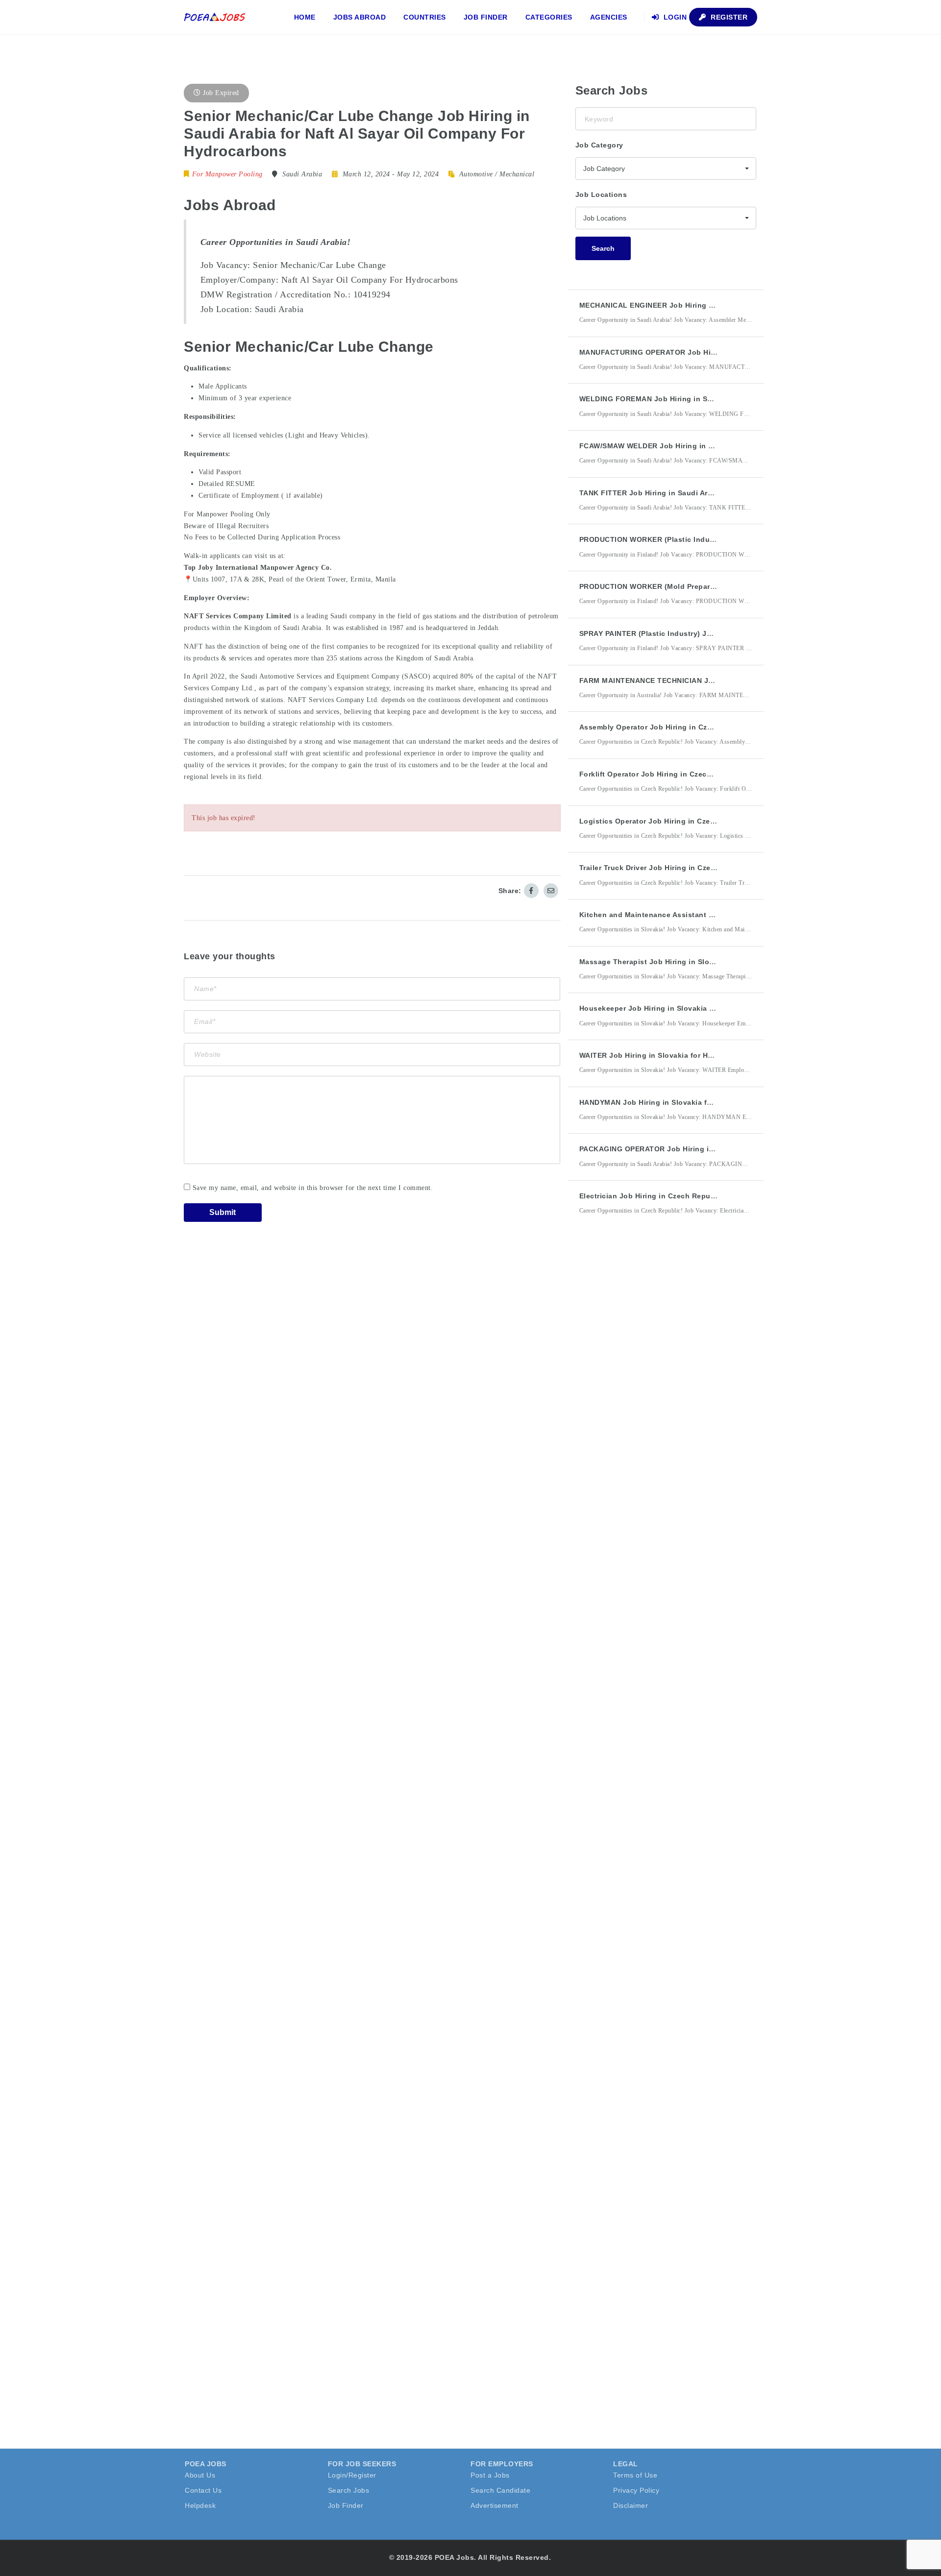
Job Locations (601, 194)
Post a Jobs (490, 2475)
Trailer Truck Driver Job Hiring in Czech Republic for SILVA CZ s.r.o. (700, 868)
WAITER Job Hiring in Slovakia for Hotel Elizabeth (668, 1055)
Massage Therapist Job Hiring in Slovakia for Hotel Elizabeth (688, 962)
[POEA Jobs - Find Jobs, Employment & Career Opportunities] (215, 17)
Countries (425, 17)
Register (728, 17)
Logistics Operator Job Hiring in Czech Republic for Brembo (687, 821)
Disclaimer (631, 2505)
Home (305, 17)
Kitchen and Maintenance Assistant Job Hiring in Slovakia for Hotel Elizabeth (718, 915)
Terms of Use (635, 2475)
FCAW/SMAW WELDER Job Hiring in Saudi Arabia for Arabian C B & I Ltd (708, 446)
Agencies (609, 17)
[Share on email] (551, 891)
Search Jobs (349, 2490)
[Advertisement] (649, 1404)
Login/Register (352, 2475)
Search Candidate (500, 2490)
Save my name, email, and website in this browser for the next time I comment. (313, 1188)
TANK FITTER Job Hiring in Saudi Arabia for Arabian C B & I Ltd (692, 493)
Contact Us (203, 2490)
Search (603, 248)
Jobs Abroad (360, 17)
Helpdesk (200, 2505)
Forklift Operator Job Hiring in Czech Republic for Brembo (683, 774)
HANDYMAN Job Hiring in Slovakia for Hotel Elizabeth (675, 1102)
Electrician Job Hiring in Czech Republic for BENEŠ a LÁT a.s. (690, 1196)
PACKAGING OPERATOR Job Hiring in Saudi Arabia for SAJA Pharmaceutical (715, 1149)
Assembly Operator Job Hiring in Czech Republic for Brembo (688, 727)
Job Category (599, 145)
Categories (549, 17)
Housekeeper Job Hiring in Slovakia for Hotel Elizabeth (678, 1008)
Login (674, 17)
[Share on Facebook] (531, 891)
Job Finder (486, 17)
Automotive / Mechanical (497, 174)
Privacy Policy (636, 2490)
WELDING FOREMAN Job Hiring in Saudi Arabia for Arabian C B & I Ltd (705, 399)
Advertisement (495, 2505)
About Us (200, 2475)
